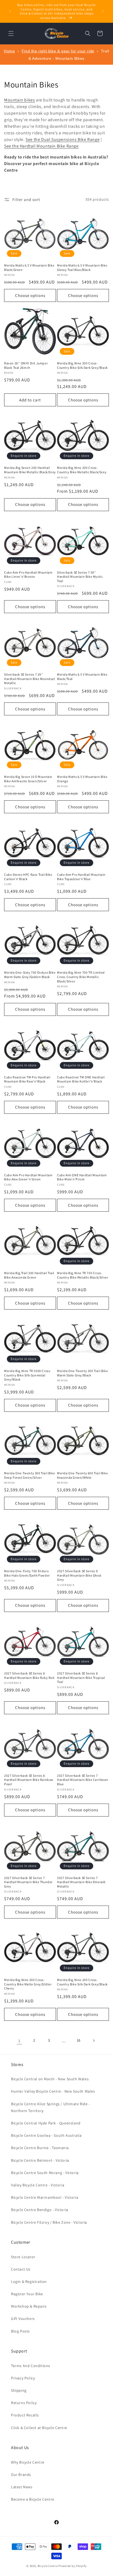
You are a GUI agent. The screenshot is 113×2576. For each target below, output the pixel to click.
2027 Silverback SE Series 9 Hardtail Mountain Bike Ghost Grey (79, 1575)
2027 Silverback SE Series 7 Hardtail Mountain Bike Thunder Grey (28, 1882)
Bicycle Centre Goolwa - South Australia (46, 2135)
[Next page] (94, 2041)
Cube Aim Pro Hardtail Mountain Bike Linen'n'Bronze (28, 575)
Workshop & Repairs (29, 2306)
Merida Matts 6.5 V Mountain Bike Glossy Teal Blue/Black (82, 267)
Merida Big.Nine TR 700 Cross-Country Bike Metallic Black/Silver (83, 1275)
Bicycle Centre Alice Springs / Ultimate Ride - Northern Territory (50, 2107)
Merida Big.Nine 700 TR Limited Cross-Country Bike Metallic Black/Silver (81, 977)
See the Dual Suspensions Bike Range (63, 139)
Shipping (19, 2390)
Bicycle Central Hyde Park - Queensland (46, 2123)
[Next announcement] (103, 11)
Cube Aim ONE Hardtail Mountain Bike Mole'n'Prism (82, 1177)
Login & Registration (29, 2282)
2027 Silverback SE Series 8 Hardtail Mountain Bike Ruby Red (29, 1675)
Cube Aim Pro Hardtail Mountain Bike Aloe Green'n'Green (28, 1177)
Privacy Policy (23, 2378)
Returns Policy (24, 2403)
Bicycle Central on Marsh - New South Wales (50, 2079)
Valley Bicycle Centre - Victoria (38, 2185)
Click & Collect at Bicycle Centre (39, 2428)
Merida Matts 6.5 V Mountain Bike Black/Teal (82, 677)
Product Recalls (25, 2415)
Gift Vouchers (23, 2319)
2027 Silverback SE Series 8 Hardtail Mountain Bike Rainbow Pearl (29, 1780)
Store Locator (23, 2257)
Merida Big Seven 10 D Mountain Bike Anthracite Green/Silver (28, 779)
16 (79, 2040)
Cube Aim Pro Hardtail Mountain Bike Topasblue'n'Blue (81, 877)
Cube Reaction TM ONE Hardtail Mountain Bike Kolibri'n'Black (81, 1079)
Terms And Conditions (31, 2366)
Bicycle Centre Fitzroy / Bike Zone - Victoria (49, 2222)
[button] (11, 33)
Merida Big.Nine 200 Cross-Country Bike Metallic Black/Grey (82, 470)
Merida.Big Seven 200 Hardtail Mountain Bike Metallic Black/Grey (30, 470)
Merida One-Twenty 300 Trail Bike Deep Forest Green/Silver (29, 1475)
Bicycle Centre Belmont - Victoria (40, 2160)
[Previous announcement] (10, 11)
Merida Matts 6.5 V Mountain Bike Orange (82, 779)
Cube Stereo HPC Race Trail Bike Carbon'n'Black (28, 877)
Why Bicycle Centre (28, 2462)
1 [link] (19, 2041)
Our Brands (21, 2475)
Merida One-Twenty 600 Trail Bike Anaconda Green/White (82, 1475)
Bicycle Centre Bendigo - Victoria (40, 2210)
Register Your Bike (27, 2294)
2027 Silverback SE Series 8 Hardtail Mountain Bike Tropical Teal (81, 1677)
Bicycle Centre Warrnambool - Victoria (45, 2197)
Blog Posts (20, 2331)
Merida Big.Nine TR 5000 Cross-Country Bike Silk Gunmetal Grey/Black (28, 1375)
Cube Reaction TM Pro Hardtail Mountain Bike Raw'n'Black (27, 1079)
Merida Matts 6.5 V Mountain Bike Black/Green (29, 267)
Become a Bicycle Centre (33, 2499)
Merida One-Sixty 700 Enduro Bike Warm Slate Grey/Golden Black (30, 975)
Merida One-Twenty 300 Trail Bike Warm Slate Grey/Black (82, 1373)
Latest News (22, 2487)
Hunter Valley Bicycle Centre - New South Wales (53, 2091)
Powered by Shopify (73, 2566)
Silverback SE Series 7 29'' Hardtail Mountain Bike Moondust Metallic (30, 679)
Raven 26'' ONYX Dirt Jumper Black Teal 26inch (26, 365)
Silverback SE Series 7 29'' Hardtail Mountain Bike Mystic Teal (80, 577)
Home (9, 51)
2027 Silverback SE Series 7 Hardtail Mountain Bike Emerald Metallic (81, 1882)
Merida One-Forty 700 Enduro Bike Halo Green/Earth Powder (27, 1573)
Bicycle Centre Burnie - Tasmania (40, 2148)
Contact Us (21, 2269)
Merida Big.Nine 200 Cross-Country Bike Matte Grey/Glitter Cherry (28, 1984)
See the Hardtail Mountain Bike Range (41, 146)
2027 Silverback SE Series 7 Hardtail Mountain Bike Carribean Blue (83, 1780)
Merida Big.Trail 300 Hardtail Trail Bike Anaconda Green (29, 1275)
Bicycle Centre (48, 2566)
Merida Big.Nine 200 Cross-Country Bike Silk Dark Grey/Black (82, 365)
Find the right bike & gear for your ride (58, 51)
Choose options (30, 295)
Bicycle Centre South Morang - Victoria (45, 2173)
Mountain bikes (19, 100)
